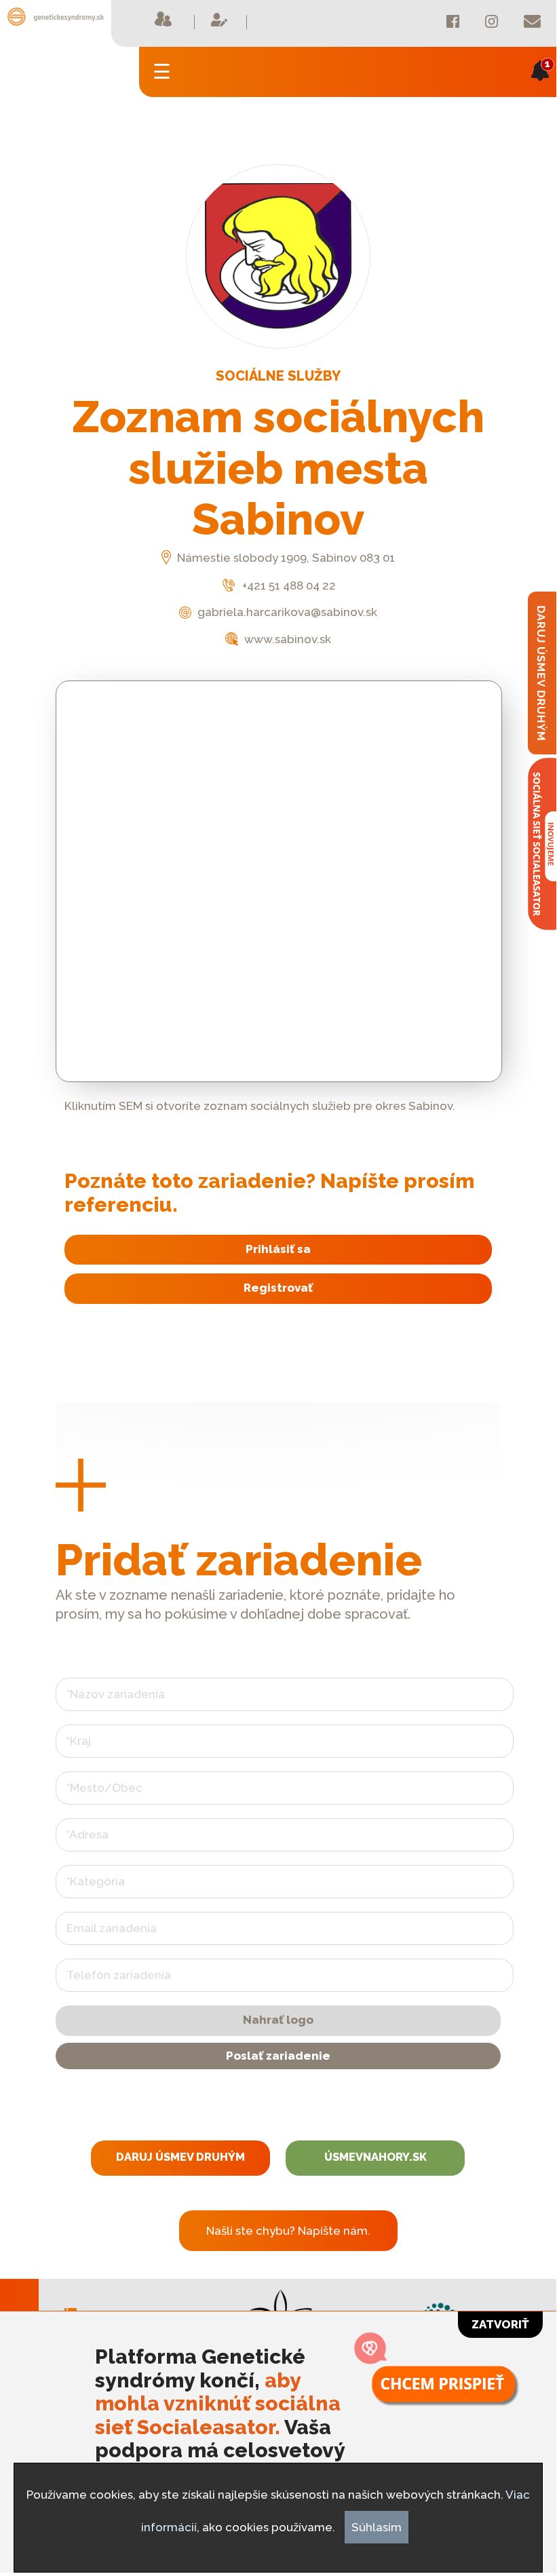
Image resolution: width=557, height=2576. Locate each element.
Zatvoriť (500, 2324)
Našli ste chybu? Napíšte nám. (288, 2231)
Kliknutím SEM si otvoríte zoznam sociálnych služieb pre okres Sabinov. (260, 1106)
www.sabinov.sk (286, 639)
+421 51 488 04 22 (287, 585)
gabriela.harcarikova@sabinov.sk (286, 612)
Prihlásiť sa (278, 1249)
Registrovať (278, 1288)
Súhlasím (377, 2527)
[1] (540, 90)
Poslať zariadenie (278, 2056)
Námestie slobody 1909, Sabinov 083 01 (285, 558)
